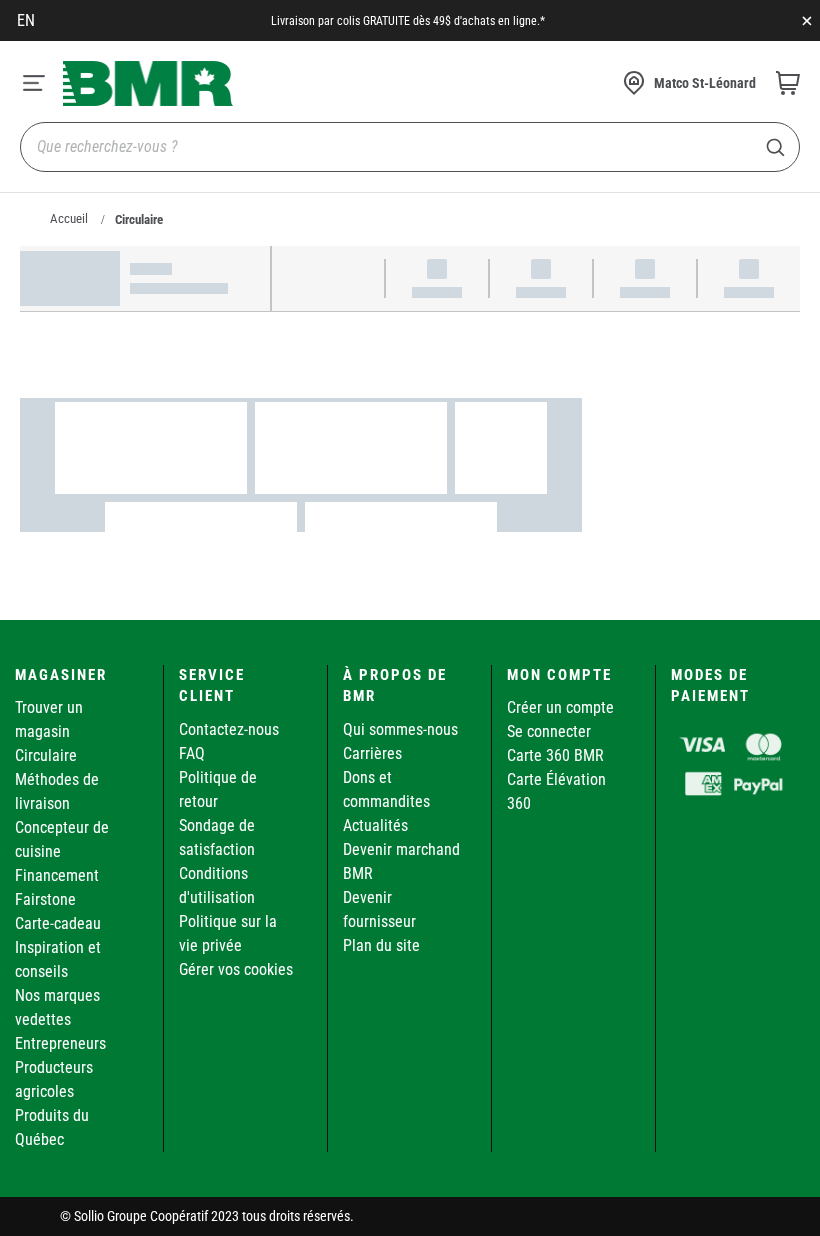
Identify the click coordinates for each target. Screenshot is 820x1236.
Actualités (375, 825)
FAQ (192, 753)
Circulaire (46, 755)
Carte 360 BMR (555, 755)
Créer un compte (560, 707)
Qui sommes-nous (400, 729)
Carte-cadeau (58, 923)
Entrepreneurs (60, 1043)
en (26, 20)
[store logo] (148, 83)
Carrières (372, 753)
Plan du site (381, 945)
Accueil (69, 218)
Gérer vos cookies (236, 969)
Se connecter (549, 731)
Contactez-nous (229, 729)
